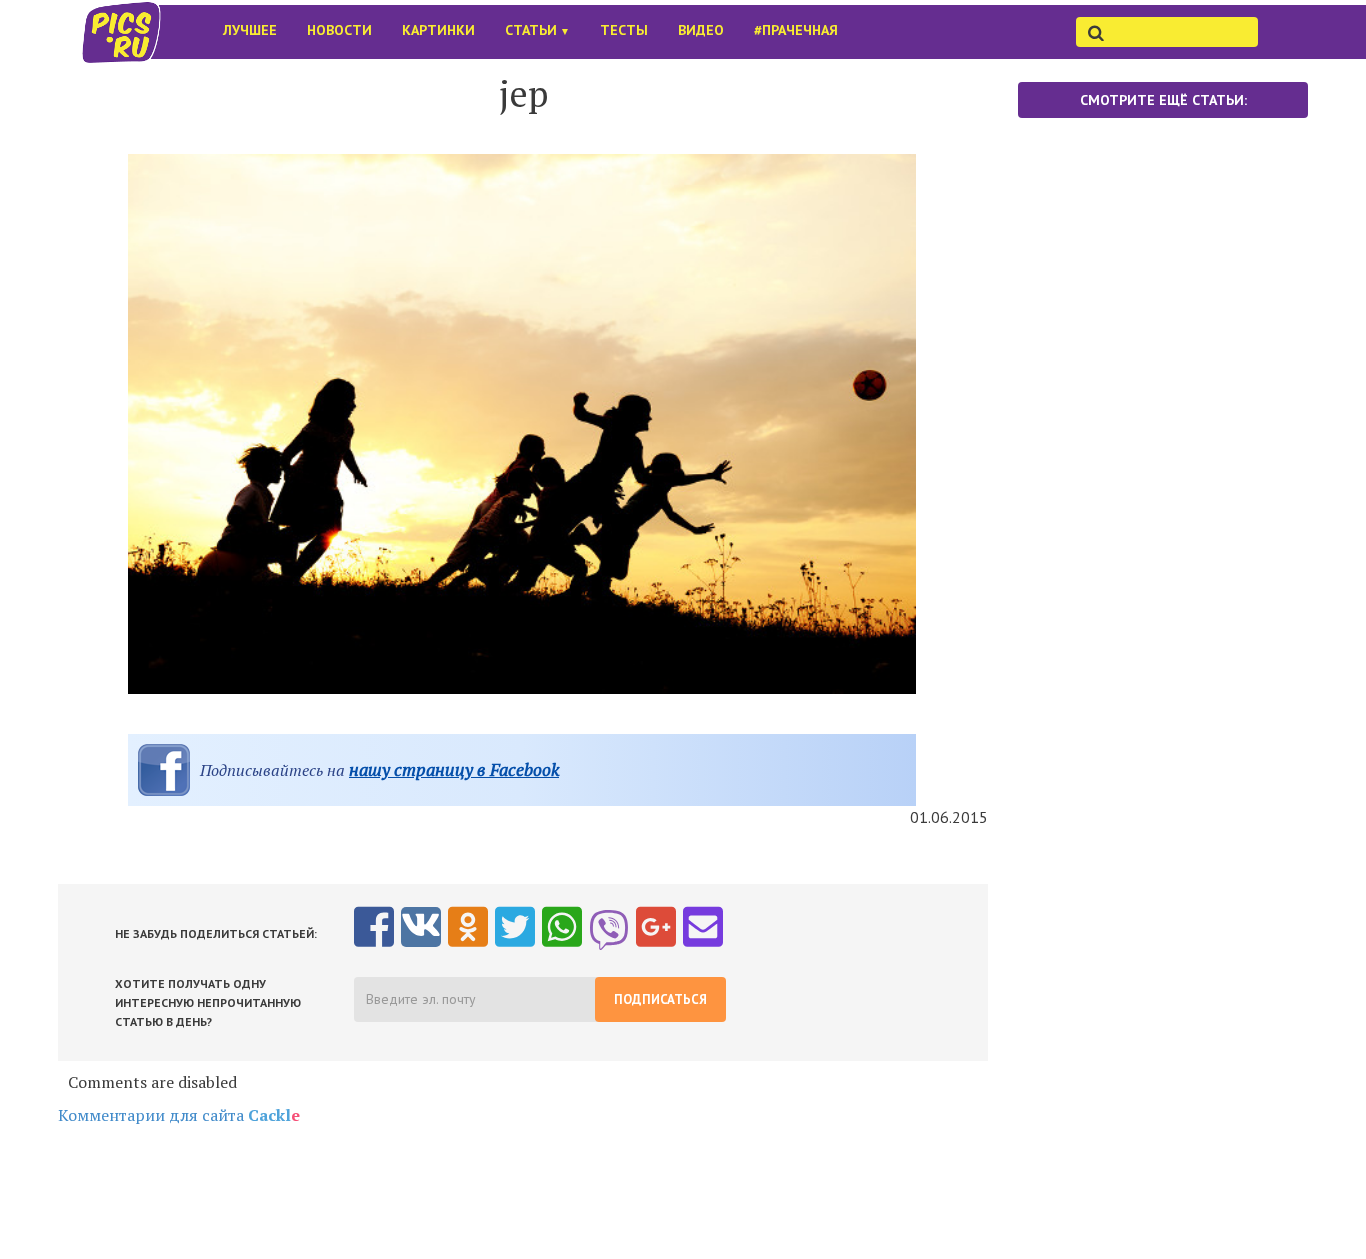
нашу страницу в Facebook (454, 769)
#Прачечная (796, 30)
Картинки (438, 30)
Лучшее (250, 30)
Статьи (537, 30)
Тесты (624, 30)
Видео (701, 30)
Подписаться (660, 999)
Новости (339, 30)
